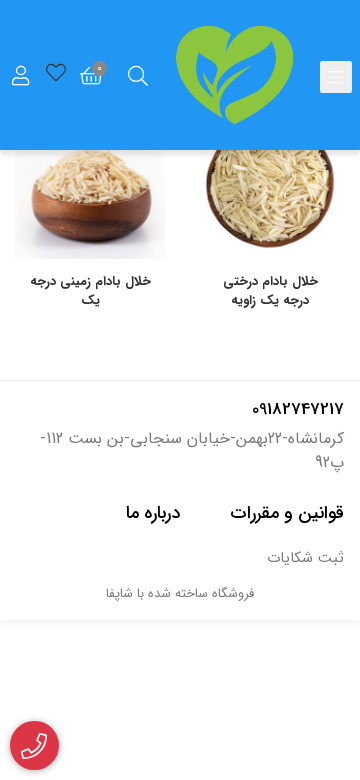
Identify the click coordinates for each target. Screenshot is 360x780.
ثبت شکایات (305, 558)
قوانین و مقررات (287, 513)
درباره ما (153, 513)
